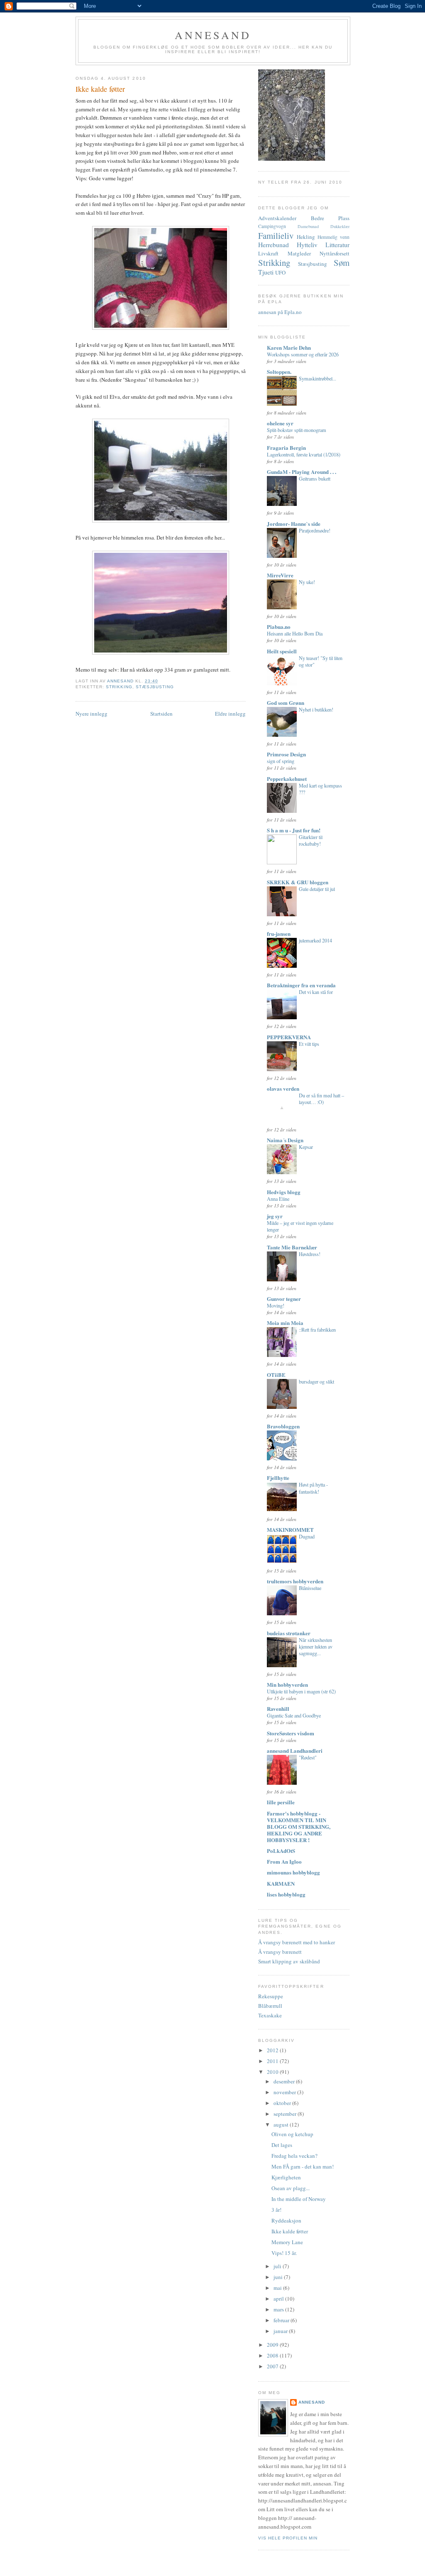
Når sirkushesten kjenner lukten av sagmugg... (316, 1646)
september (286, 2114)
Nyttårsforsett (335, 253)
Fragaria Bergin (286, 448)
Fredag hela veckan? (294, 2156)
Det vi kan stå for (316, 992)
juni (279, 2277)
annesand (213, 35)
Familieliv (276, 236)
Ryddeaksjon (286, 2220)
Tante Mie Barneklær (292, 1247)
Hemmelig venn (333, 237)
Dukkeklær (340, 226)
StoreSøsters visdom (291, 1733)
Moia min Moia (285, 1323)
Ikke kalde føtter (290, 2231)
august (282, 2125)
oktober (283, 2103)
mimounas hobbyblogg (293, 1872)
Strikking (119, 687)
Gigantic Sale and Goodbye (294, 1715)
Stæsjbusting (155, 687)
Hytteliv (307, 245)
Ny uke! (307, 582)
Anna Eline (278, 1199)
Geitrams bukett (315, 478)
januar (281, 2331)
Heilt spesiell (282, 651)
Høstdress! (310, 1254)
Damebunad (308, 226)
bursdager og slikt (316, 1381)
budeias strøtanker (289, 1633)
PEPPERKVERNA (289, 1037)
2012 (273, 2050)
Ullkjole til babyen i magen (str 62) (301, 1691)
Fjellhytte (278, 1478)
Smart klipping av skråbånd (289, 1961)
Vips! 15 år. (284, 2253)
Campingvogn (272, 226)
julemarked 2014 (315, 940)
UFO (280, 272)
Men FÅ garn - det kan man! (303, 2166)
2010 (273, 2072)
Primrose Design (286, 754)
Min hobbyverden (287, 1684)
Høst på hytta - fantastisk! (313, 1488)
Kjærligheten (286, 2177)
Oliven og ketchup (292, 2134)
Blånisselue (310, 1588)
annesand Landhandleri (295, 1750)
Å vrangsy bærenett (280, 1952)
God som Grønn (286, 703)
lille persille (281, 1802)
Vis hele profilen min (288, 2538)
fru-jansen (279, 933)
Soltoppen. (279, 372)
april (279, 2299)
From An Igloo (284, 1861)
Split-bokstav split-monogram (297, 430)
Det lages (282, 2145)
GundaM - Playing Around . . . (302, 472)
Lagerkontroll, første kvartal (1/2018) (304, 454)
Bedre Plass (330, 218)
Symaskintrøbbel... (318, 378)
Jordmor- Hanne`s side (294, 524)
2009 (273, 2345)
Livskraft (268, 253)
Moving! (276, 1305)
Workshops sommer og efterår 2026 (303, 354)
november (285, 2092)
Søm (342, 263)
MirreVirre (280, 575)
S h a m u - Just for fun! (294, 830)
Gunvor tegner (284, 1299)
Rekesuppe (271, 1996)
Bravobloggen (283, 1426)
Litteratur (337, 245)
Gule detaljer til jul (317, 889)
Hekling (306, 237)
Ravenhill (278, 1709)
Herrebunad (274, 245)
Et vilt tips (309, 1044)
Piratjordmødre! (315, 530)
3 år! (276, 2210)
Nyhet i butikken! (316, 709)
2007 (273, 2366)
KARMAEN (281, 1883)
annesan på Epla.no (280, 312)
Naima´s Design (285, 1140)
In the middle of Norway (299, 2199)
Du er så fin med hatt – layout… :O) (321, 1099)
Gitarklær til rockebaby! (311, 840)
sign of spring (281, 761)
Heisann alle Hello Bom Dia (295, 633)
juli (278, 2266)
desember (285, 2081)
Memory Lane (287, 2242)
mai (278, 2288)
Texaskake (270, 2015)
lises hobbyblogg (286, 1894)
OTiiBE (276, 1375)
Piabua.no (279, 627)
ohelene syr (280, 423)
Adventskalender (277, 218)
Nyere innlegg (92, 714)
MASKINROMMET (290, 1530)
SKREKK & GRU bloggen (298, 882)
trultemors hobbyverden (295, 1581)
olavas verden (283, 1088)
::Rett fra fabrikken (317, 1330)
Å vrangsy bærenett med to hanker (297, 1942)
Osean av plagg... (291, 2188)
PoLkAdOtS (281, 1851)
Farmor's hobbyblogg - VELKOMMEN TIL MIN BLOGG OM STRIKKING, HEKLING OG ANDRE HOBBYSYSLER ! (299, 1827)
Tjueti (266, 272)
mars (279, 2309)
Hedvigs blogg (284, 1192)
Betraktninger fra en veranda (301, 985)
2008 (273, 2355)
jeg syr (275, 1216)
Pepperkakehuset (287, 779)
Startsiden (161, 714)
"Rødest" (308, 1757)
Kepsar (306, 1147)
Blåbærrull (270, 2006)
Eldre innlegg (230, 714)
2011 (273, 2061)
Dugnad (307, 1536)
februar (282, 2320)
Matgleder (299, 253)
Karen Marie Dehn (289, 347)
